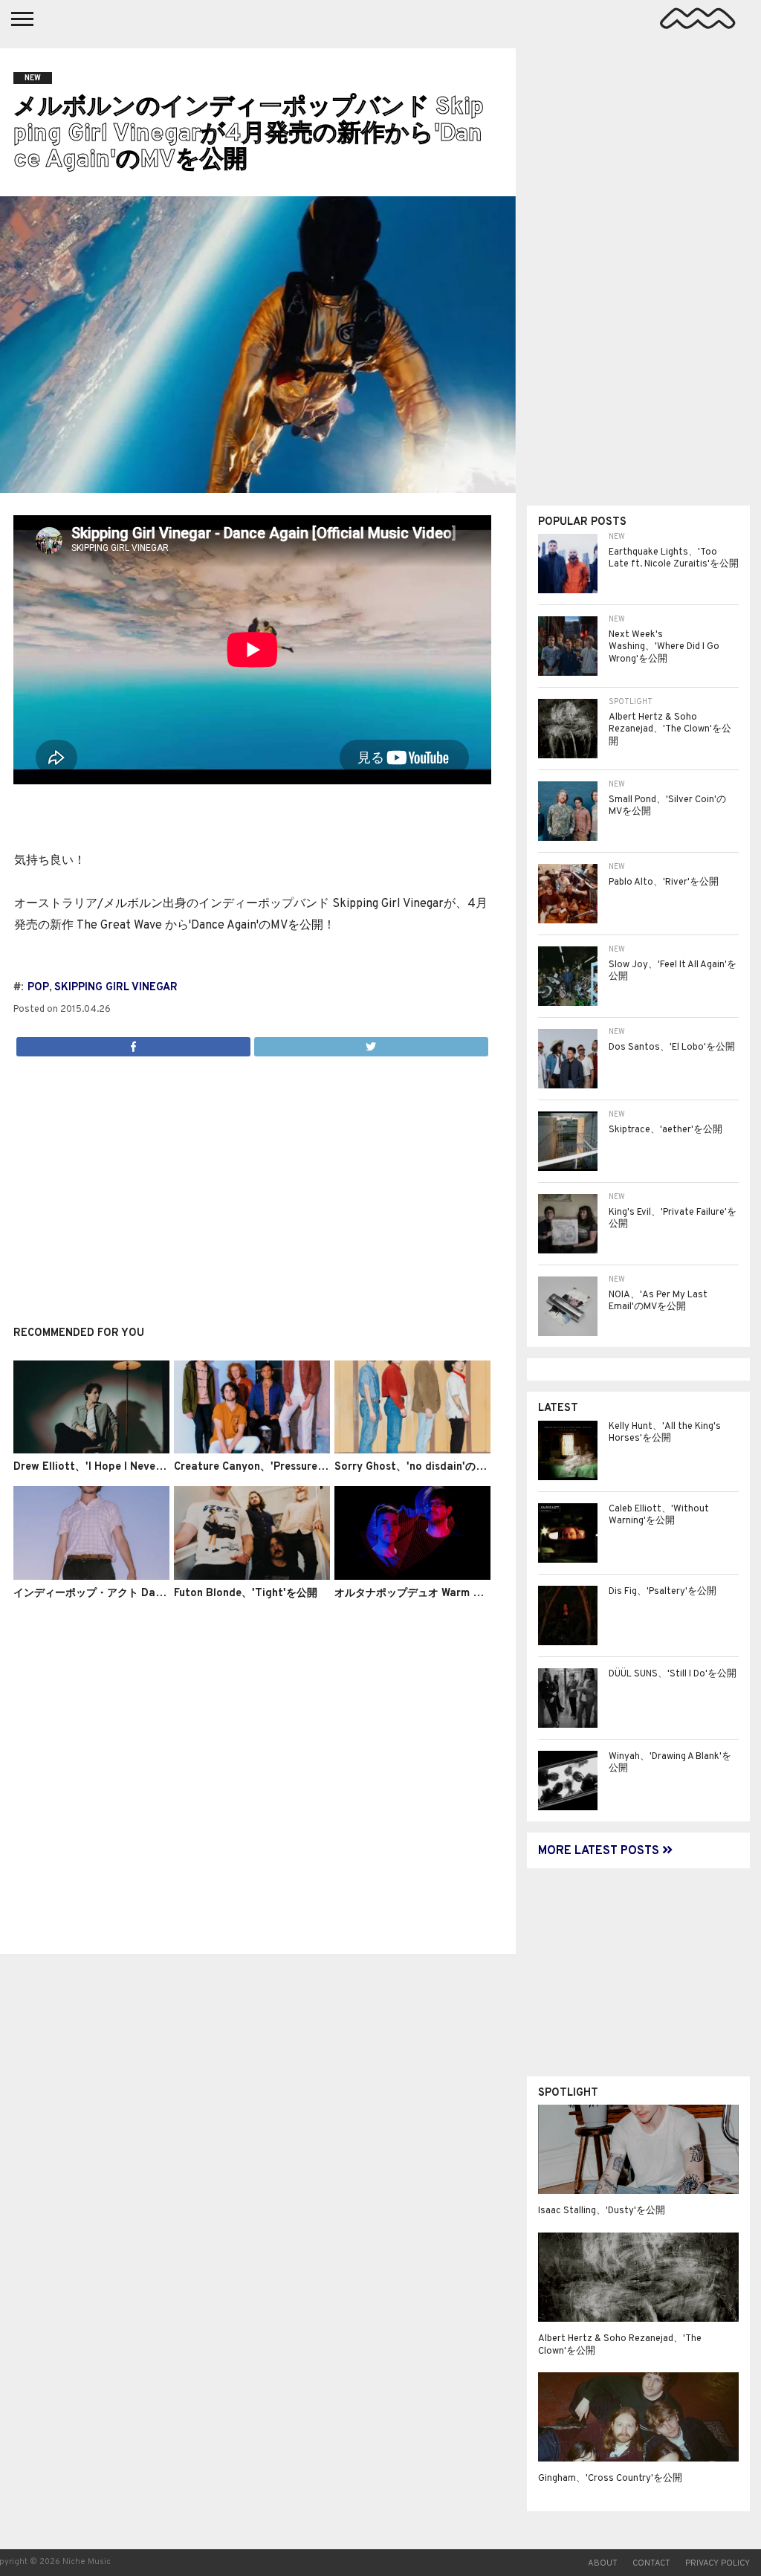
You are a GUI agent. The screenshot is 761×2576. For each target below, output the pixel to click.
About (603, 2563)
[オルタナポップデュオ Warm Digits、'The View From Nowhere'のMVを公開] (412, 1577)
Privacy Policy (718, 2563)
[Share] (133, 1043)
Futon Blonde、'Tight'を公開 (246, 1594)
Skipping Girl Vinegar (116, 988)
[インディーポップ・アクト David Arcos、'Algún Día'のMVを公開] (91, 1577)
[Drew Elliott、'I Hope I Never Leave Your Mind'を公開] (91, 1450)
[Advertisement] (252, 1183)
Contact (651, 2563)
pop (38, 988)
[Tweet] (371, 1043)
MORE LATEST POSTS (600, 1851)
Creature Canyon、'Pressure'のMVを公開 (276, 1467)
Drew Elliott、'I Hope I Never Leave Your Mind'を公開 (147, 1467)
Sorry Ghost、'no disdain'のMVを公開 (428, 1467)
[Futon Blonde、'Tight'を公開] (252, 1577)
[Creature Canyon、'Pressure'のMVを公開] (252, 1450)
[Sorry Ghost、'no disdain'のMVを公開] (412, 1450)
